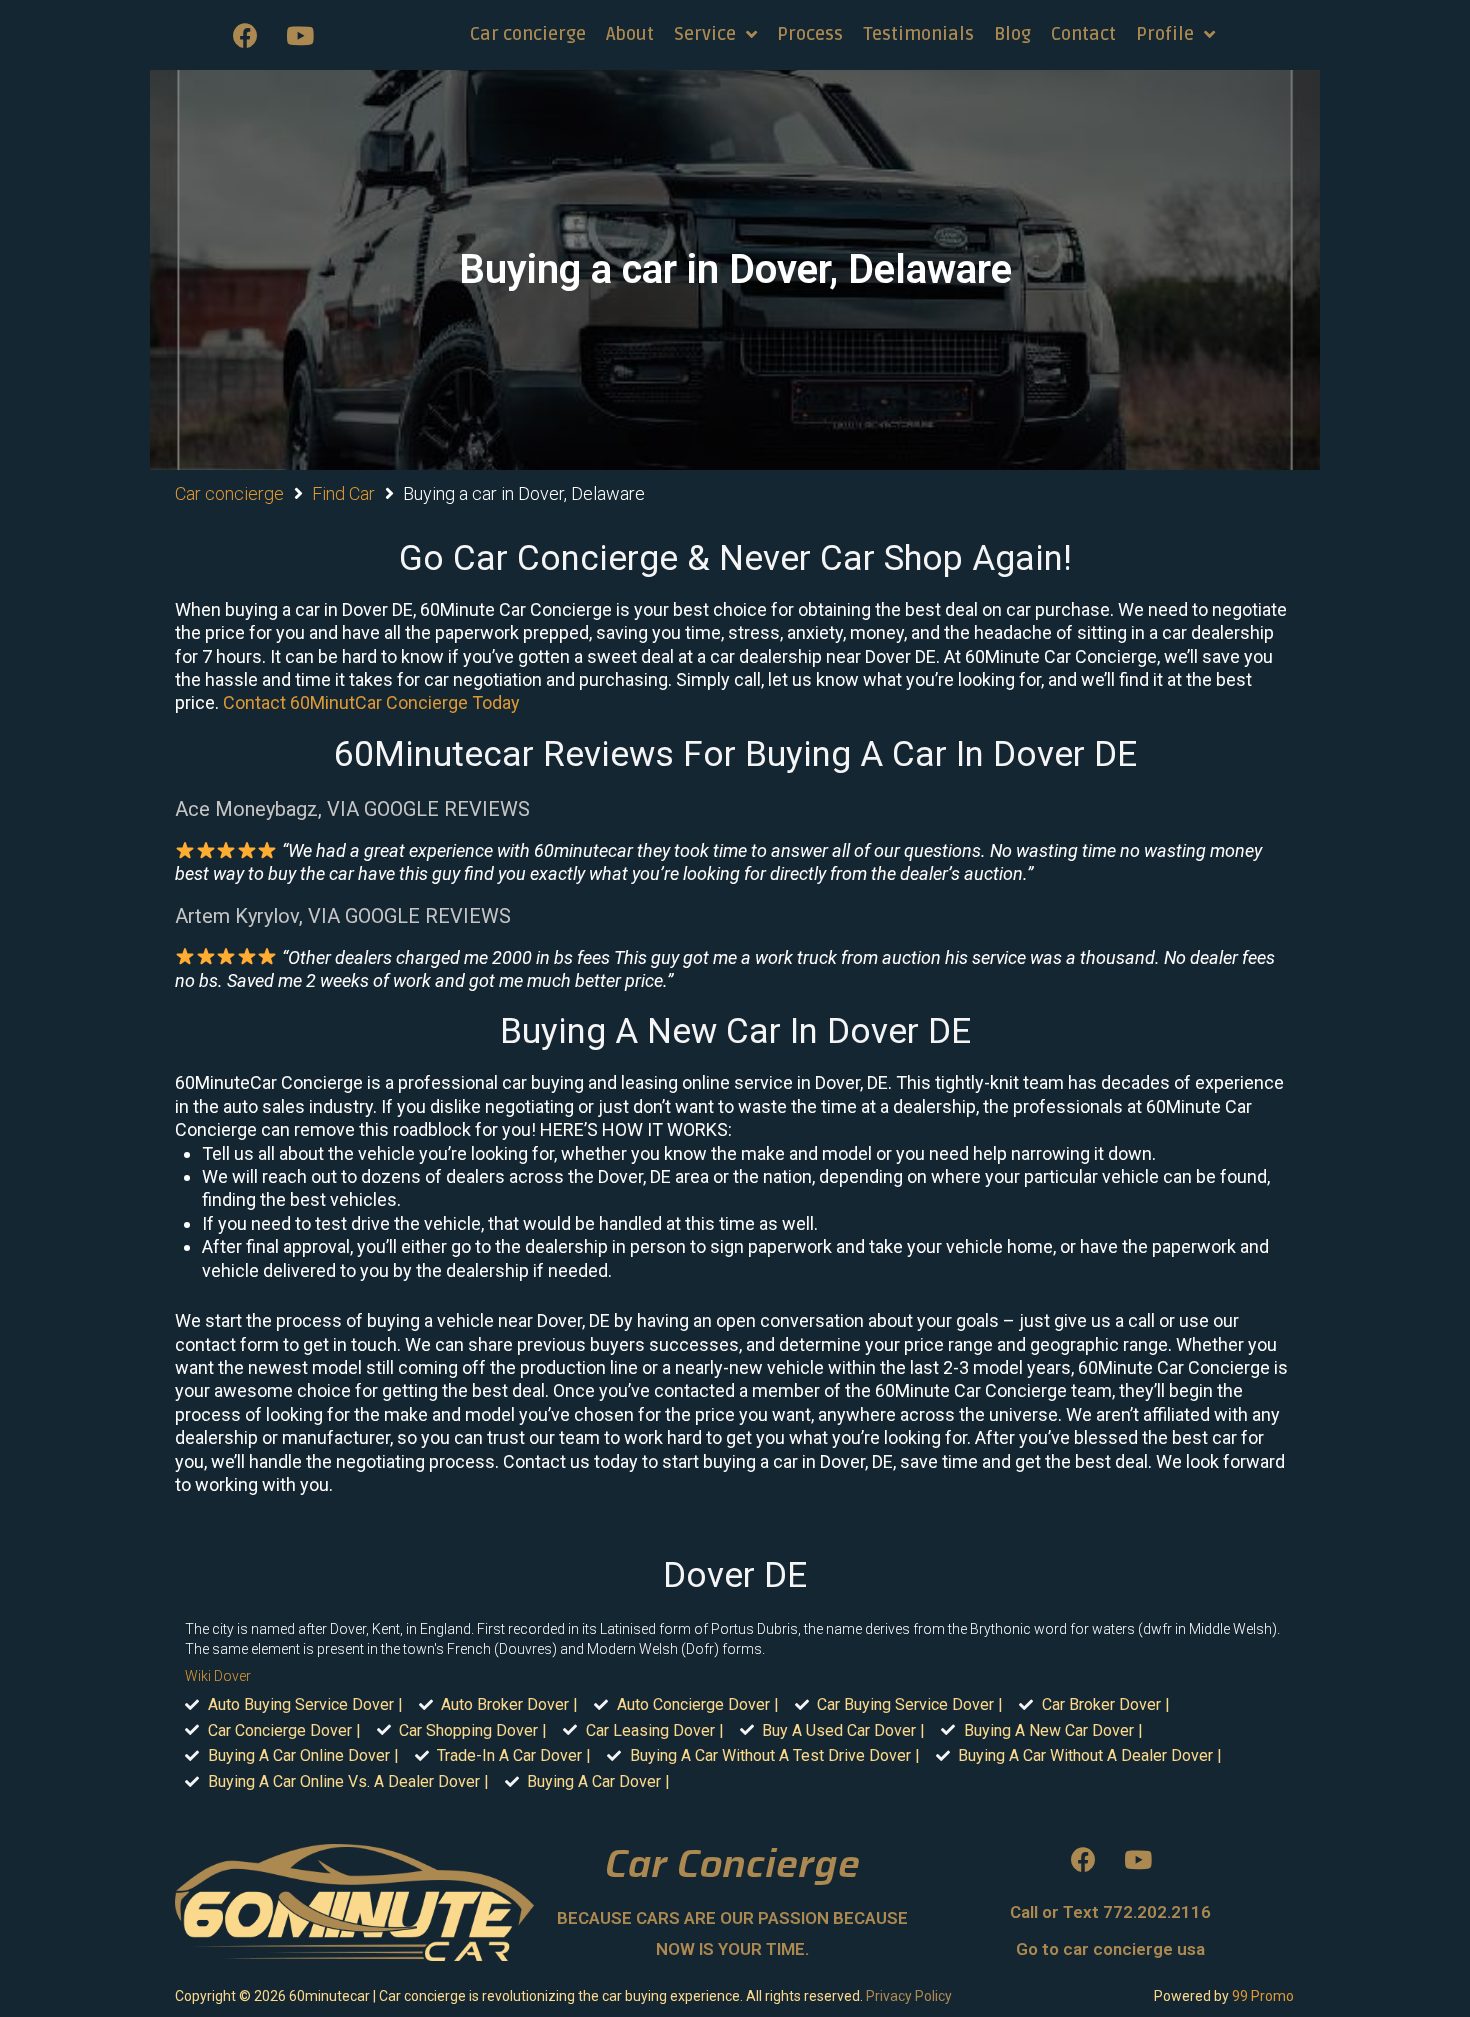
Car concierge (229, 493)
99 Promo (1263, 1996)
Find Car (343, 493)
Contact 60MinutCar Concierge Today (371, 702)
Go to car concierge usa (1110, 1949)
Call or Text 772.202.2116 (1110, 1912)
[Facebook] (245, 35)
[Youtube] (300, 35)
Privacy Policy (909, 1996)
